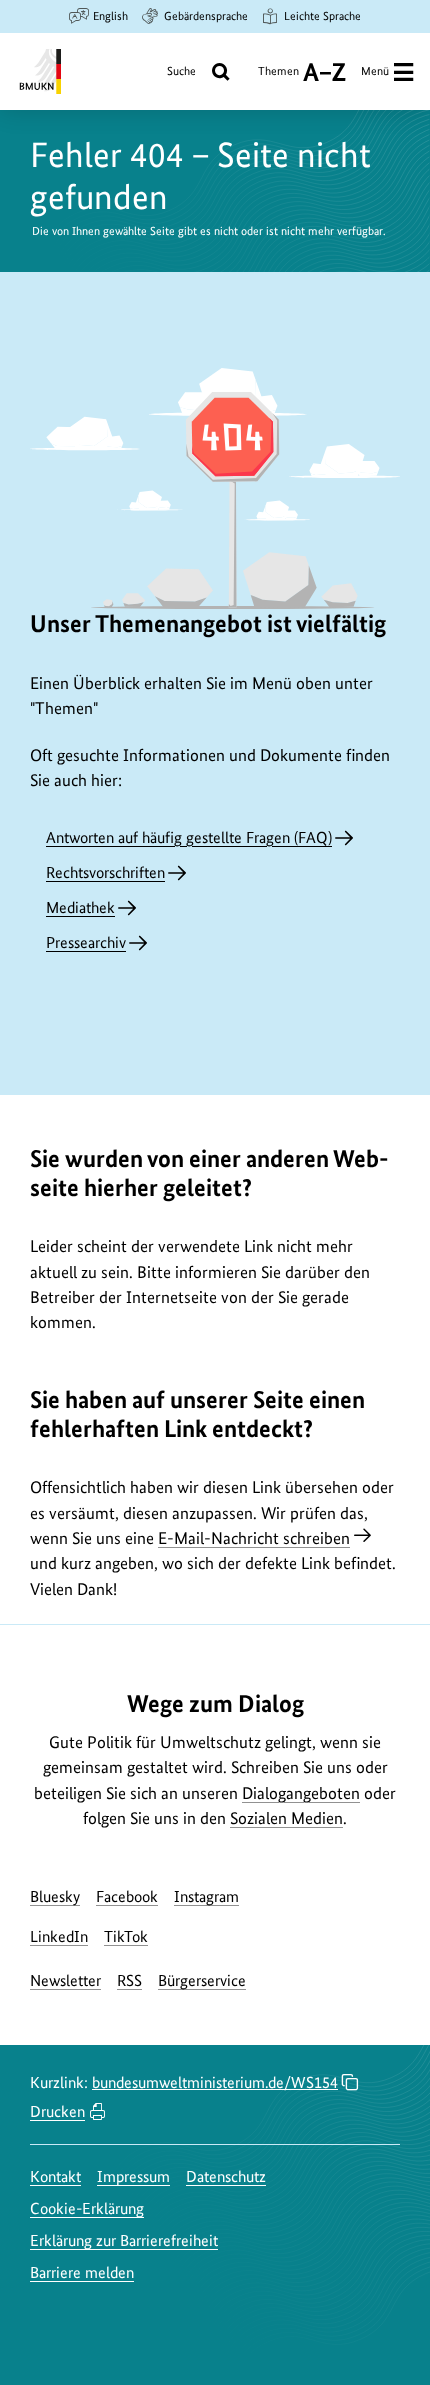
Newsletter (65, 1980)
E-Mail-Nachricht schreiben (254, 1538)
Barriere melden (82, 2272)
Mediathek (80, 907)
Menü (375, 71)
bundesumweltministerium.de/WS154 (215, 2082)
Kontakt (55, 2176)
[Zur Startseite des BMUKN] (38, 71)
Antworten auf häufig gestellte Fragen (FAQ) (189, 837)
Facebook (127, 1896)
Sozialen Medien (286, 1818)
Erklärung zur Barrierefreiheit (124, 2240)
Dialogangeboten (301, 1793)
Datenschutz (226, 2176)
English (110, 16)
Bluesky (55, 1896)
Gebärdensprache (206, 16)
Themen (278, 78)
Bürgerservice (202, 1980)
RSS (129, 1980)
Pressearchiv (86, 942)
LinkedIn (59, 1936)
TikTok (126, 1936)
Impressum (133, 2176)
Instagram (206, 1896)
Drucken (57, 2111)
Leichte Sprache (322, 16)
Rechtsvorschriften (105, 872)
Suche (181, 71)
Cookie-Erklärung (87, 2208)
